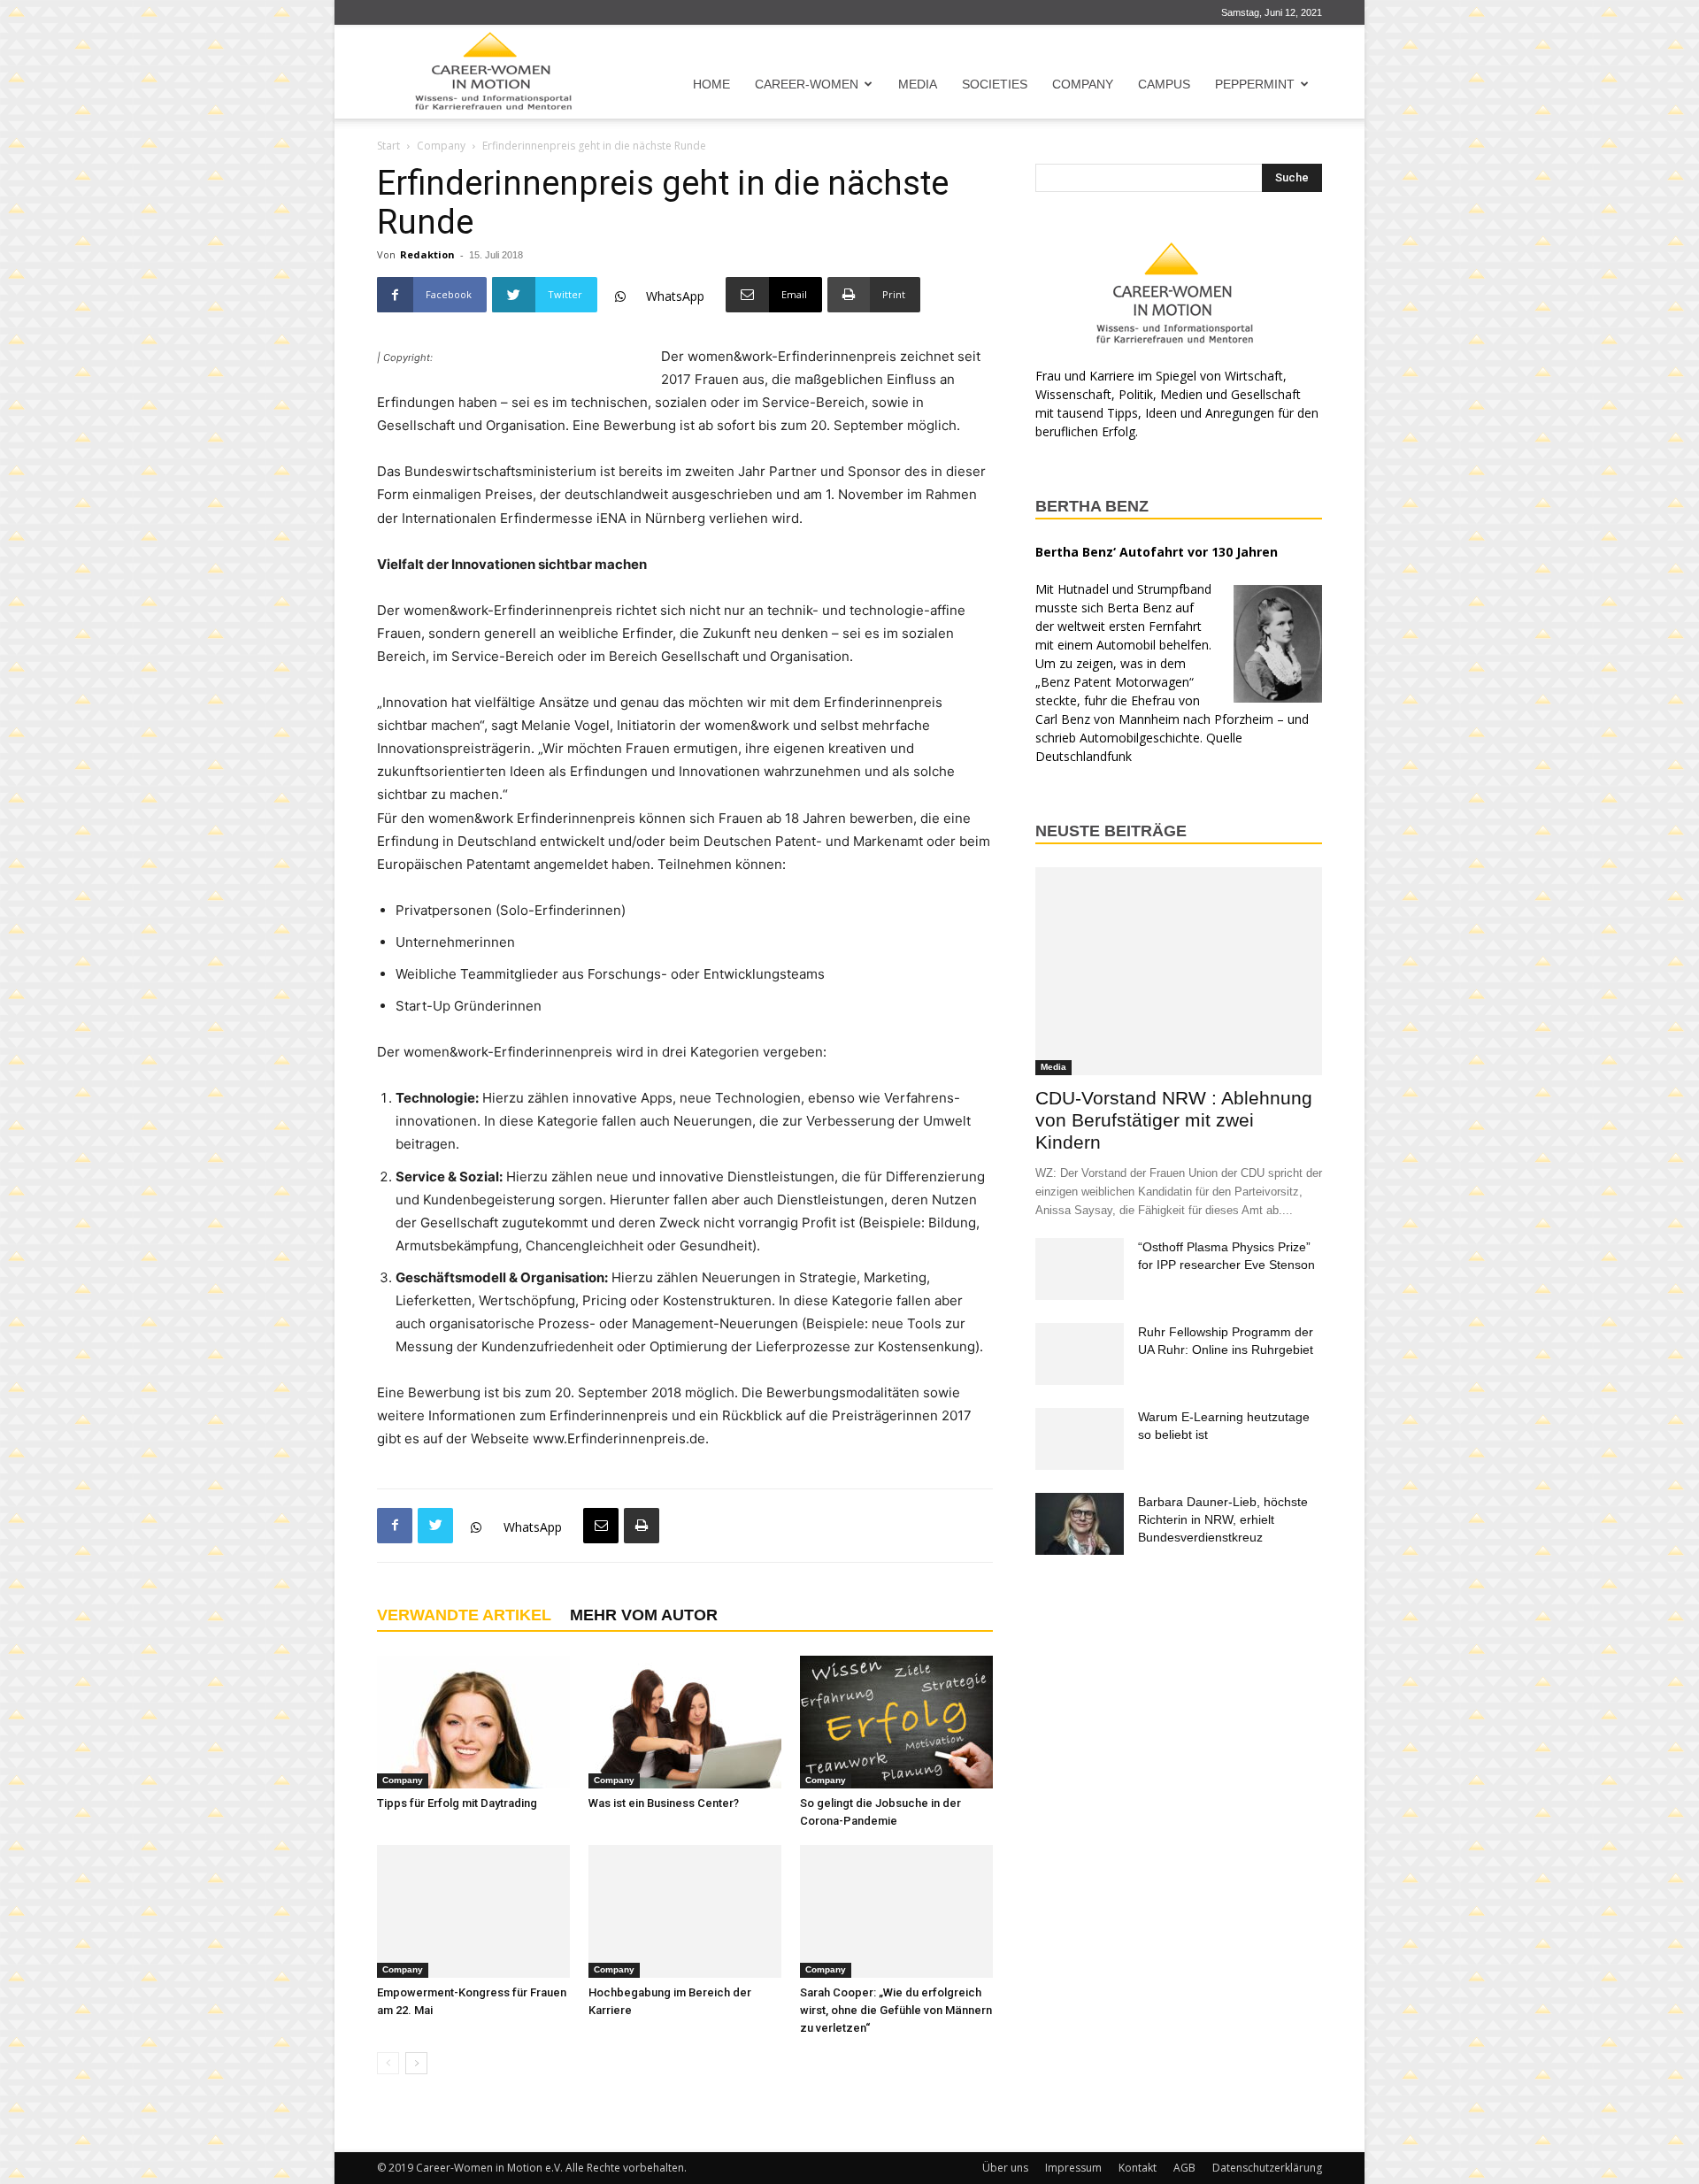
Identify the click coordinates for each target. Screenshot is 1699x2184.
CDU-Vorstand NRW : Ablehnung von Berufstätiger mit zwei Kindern (1174, 1120)
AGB (1184, 2168)
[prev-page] (388, 2063)
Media (918, 84)
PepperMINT (1255, 84)
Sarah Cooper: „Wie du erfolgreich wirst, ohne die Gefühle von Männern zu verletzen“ (896, 2010)
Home (711, 84)
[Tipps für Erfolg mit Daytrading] (473, 1722)
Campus (1164, 84)
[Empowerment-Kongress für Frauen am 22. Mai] (473, 1911)
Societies (995, 84)
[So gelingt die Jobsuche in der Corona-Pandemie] (896, 1722)
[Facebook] (395, 1526)
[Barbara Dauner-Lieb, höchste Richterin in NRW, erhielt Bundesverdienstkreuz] (1080, 1524)
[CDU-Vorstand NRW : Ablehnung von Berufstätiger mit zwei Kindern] (1179, 971)
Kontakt (1138, 2168)
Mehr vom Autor (644, 1615)
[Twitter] (435, 1526)
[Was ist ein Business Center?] (685, 1722)
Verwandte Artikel (464, 1615)
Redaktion (427, 254)
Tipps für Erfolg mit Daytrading (457, 1803)
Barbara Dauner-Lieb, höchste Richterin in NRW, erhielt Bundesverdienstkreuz (1223, 1519)
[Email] (601, 1526)
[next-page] (416, 2063)
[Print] (642, 1526)
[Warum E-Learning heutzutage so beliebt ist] (1080, 1439)
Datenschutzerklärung (1267, 2168)
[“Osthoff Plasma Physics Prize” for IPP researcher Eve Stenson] (1080, 1269)
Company (1083, 84)
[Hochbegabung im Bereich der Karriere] (685, 1911)
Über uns (1005, 2168)
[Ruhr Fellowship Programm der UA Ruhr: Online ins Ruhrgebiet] (1080, 1354)
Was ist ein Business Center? (664, 1803)
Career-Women (807, 84)
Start (388, 146)
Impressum (1073, 2168)
